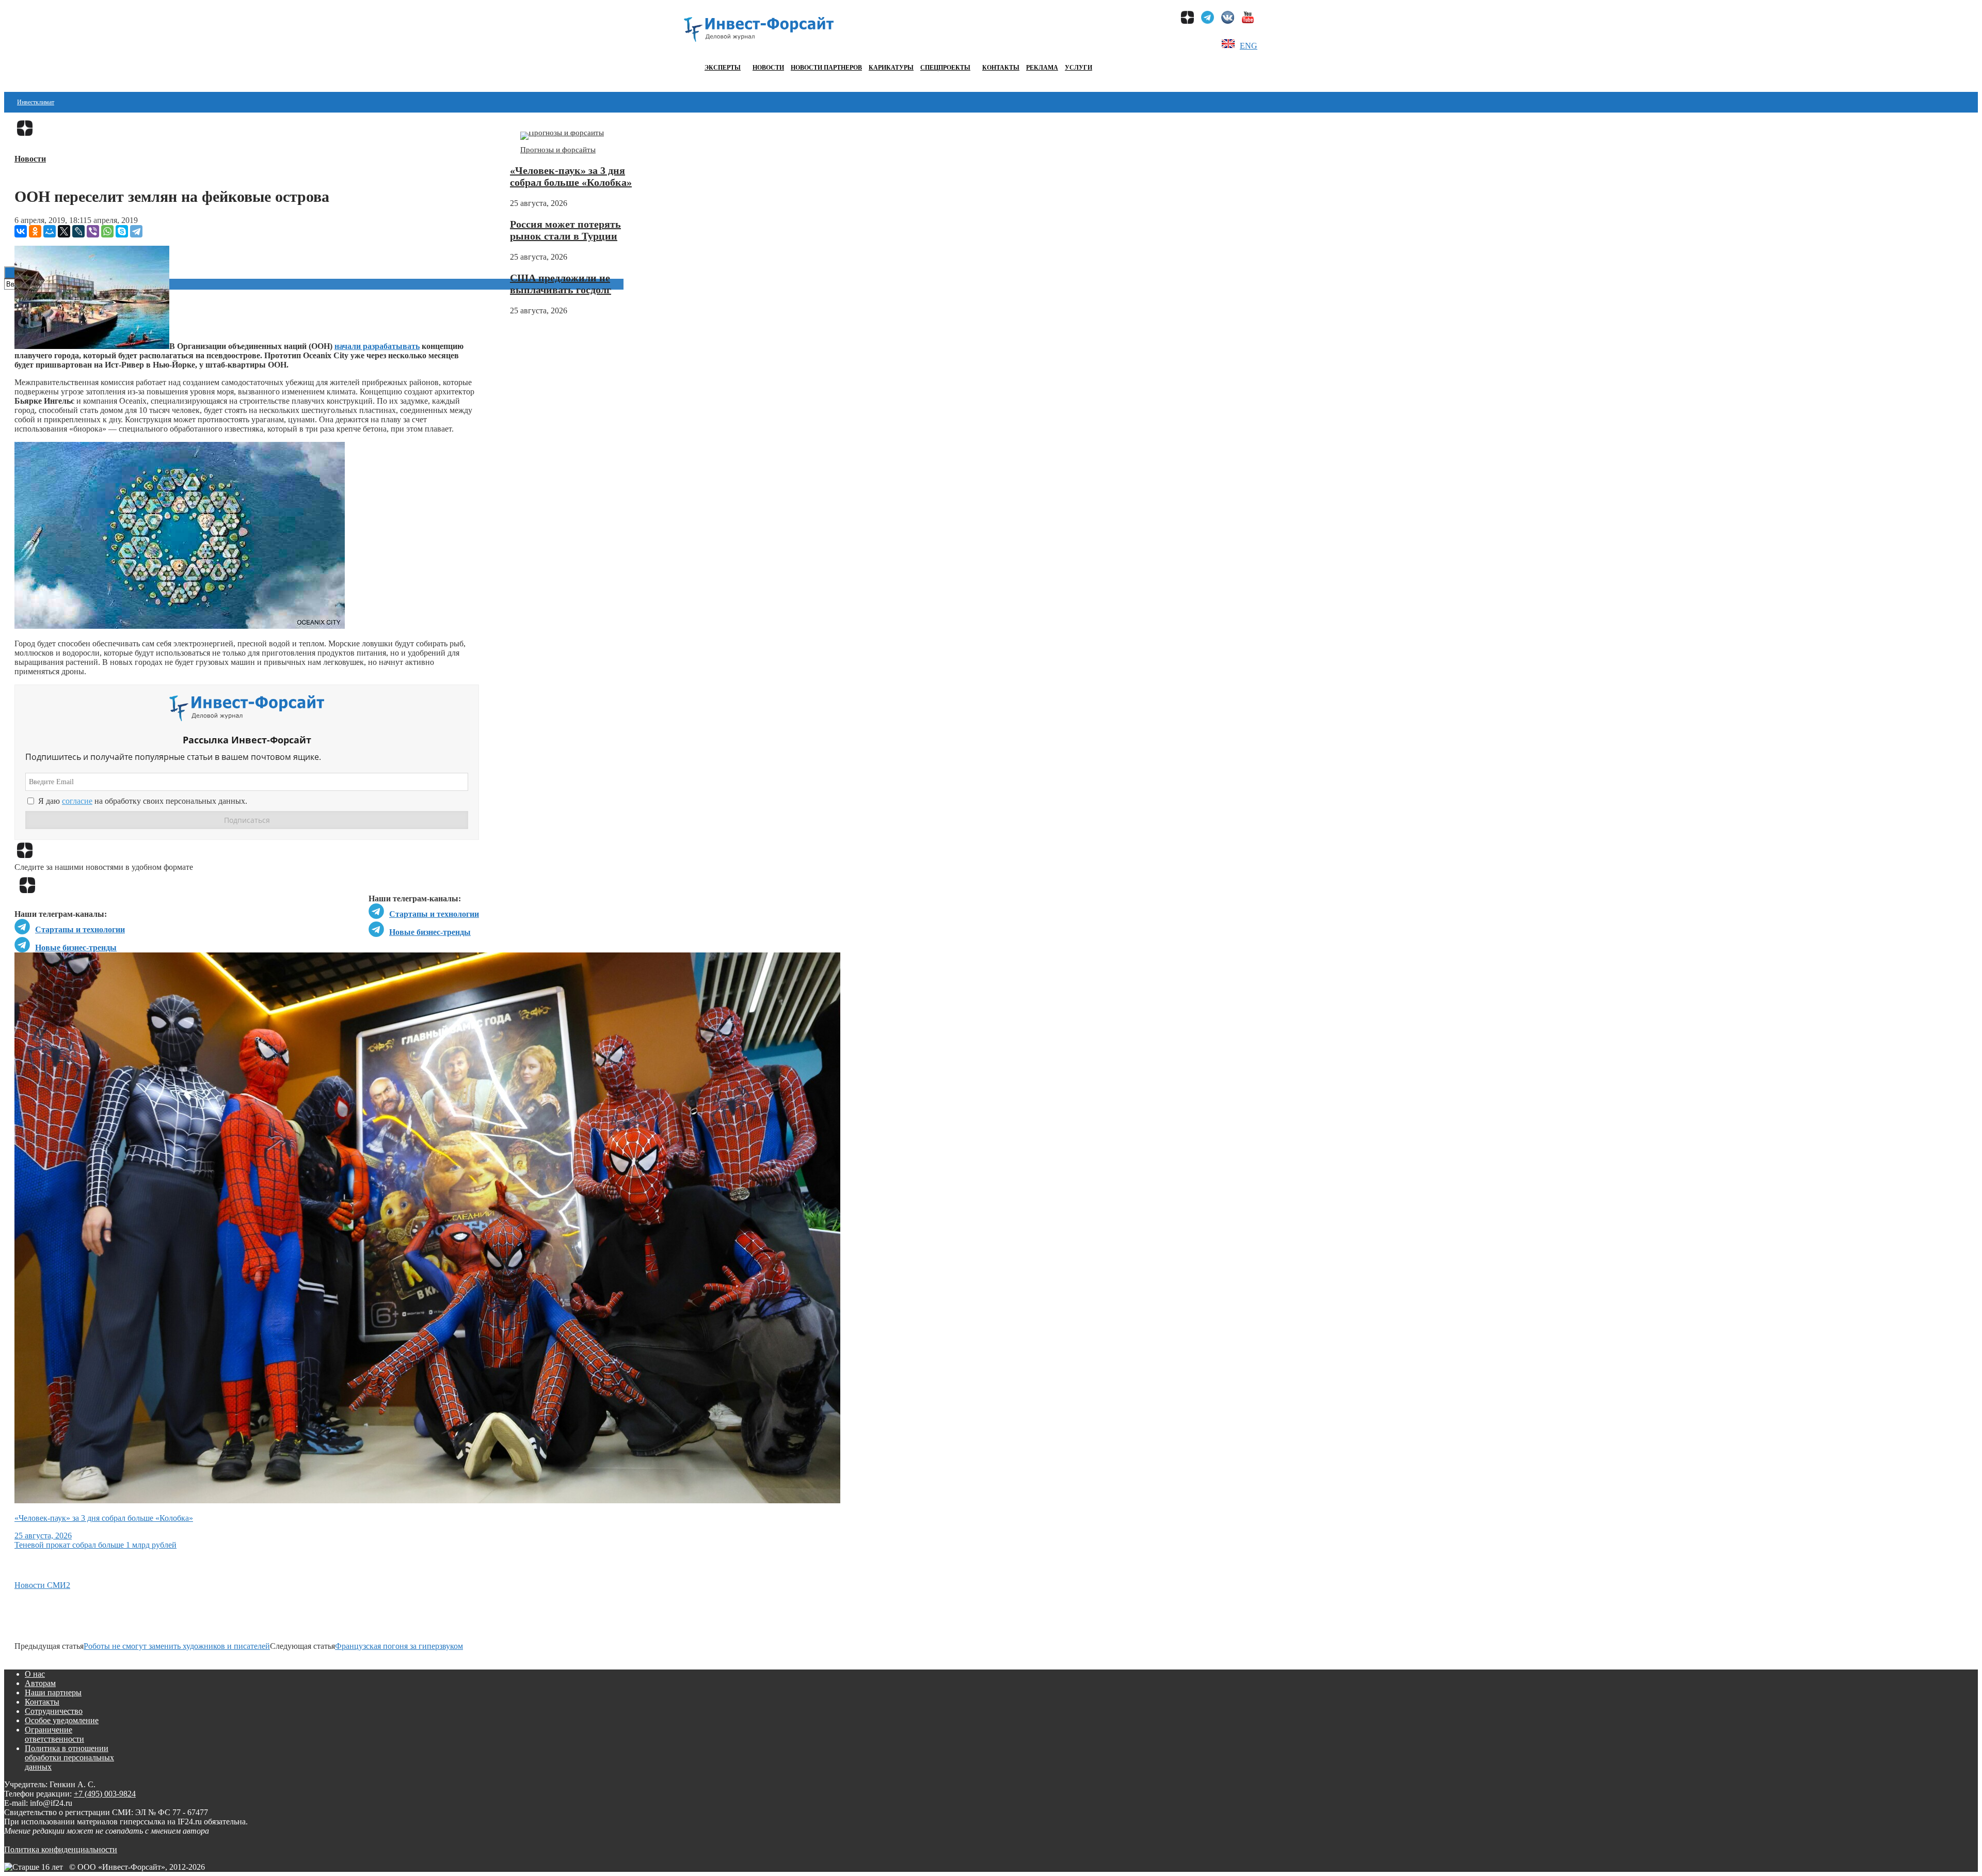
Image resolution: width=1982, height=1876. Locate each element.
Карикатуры (891, 68)
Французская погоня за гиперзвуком (399, 1646)
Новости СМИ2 (42, 1585)
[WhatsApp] (107, 231)
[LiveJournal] (78, 231)
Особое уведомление (62, 1720)
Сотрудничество (54, 1711)
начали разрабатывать (377, 346)
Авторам (40, 1683)
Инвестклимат (36, 102)
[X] (64, 231)
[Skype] (122, 231)
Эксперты (723, 68)
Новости (768, 68)
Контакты (1001, 68)
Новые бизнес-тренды (430, 932)
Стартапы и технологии (434, 914)
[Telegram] (136, 231)
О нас (35, 1674)
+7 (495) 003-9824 (105, 1794)
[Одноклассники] (35, 231)
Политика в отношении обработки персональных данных (69, 1758)
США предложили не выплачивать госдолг (561, 284)
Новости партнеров (826, 68)
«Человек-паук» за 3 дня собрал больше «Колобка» (571, 176)
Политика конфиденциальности (61, 1849)
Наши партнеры (53, 1692)
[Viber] (93, 231)
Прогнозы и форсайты (558, 150)
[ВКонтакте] (21, 231)
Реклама (1042, 68)
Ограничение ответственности (54, 1734)
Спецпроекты (945, 68)
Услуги (1078, 68)
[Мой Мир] (50, 231)
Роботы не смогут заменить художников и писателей (177, 1646)
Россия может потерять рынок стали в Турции (565, 230)
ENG (1249, 46)
